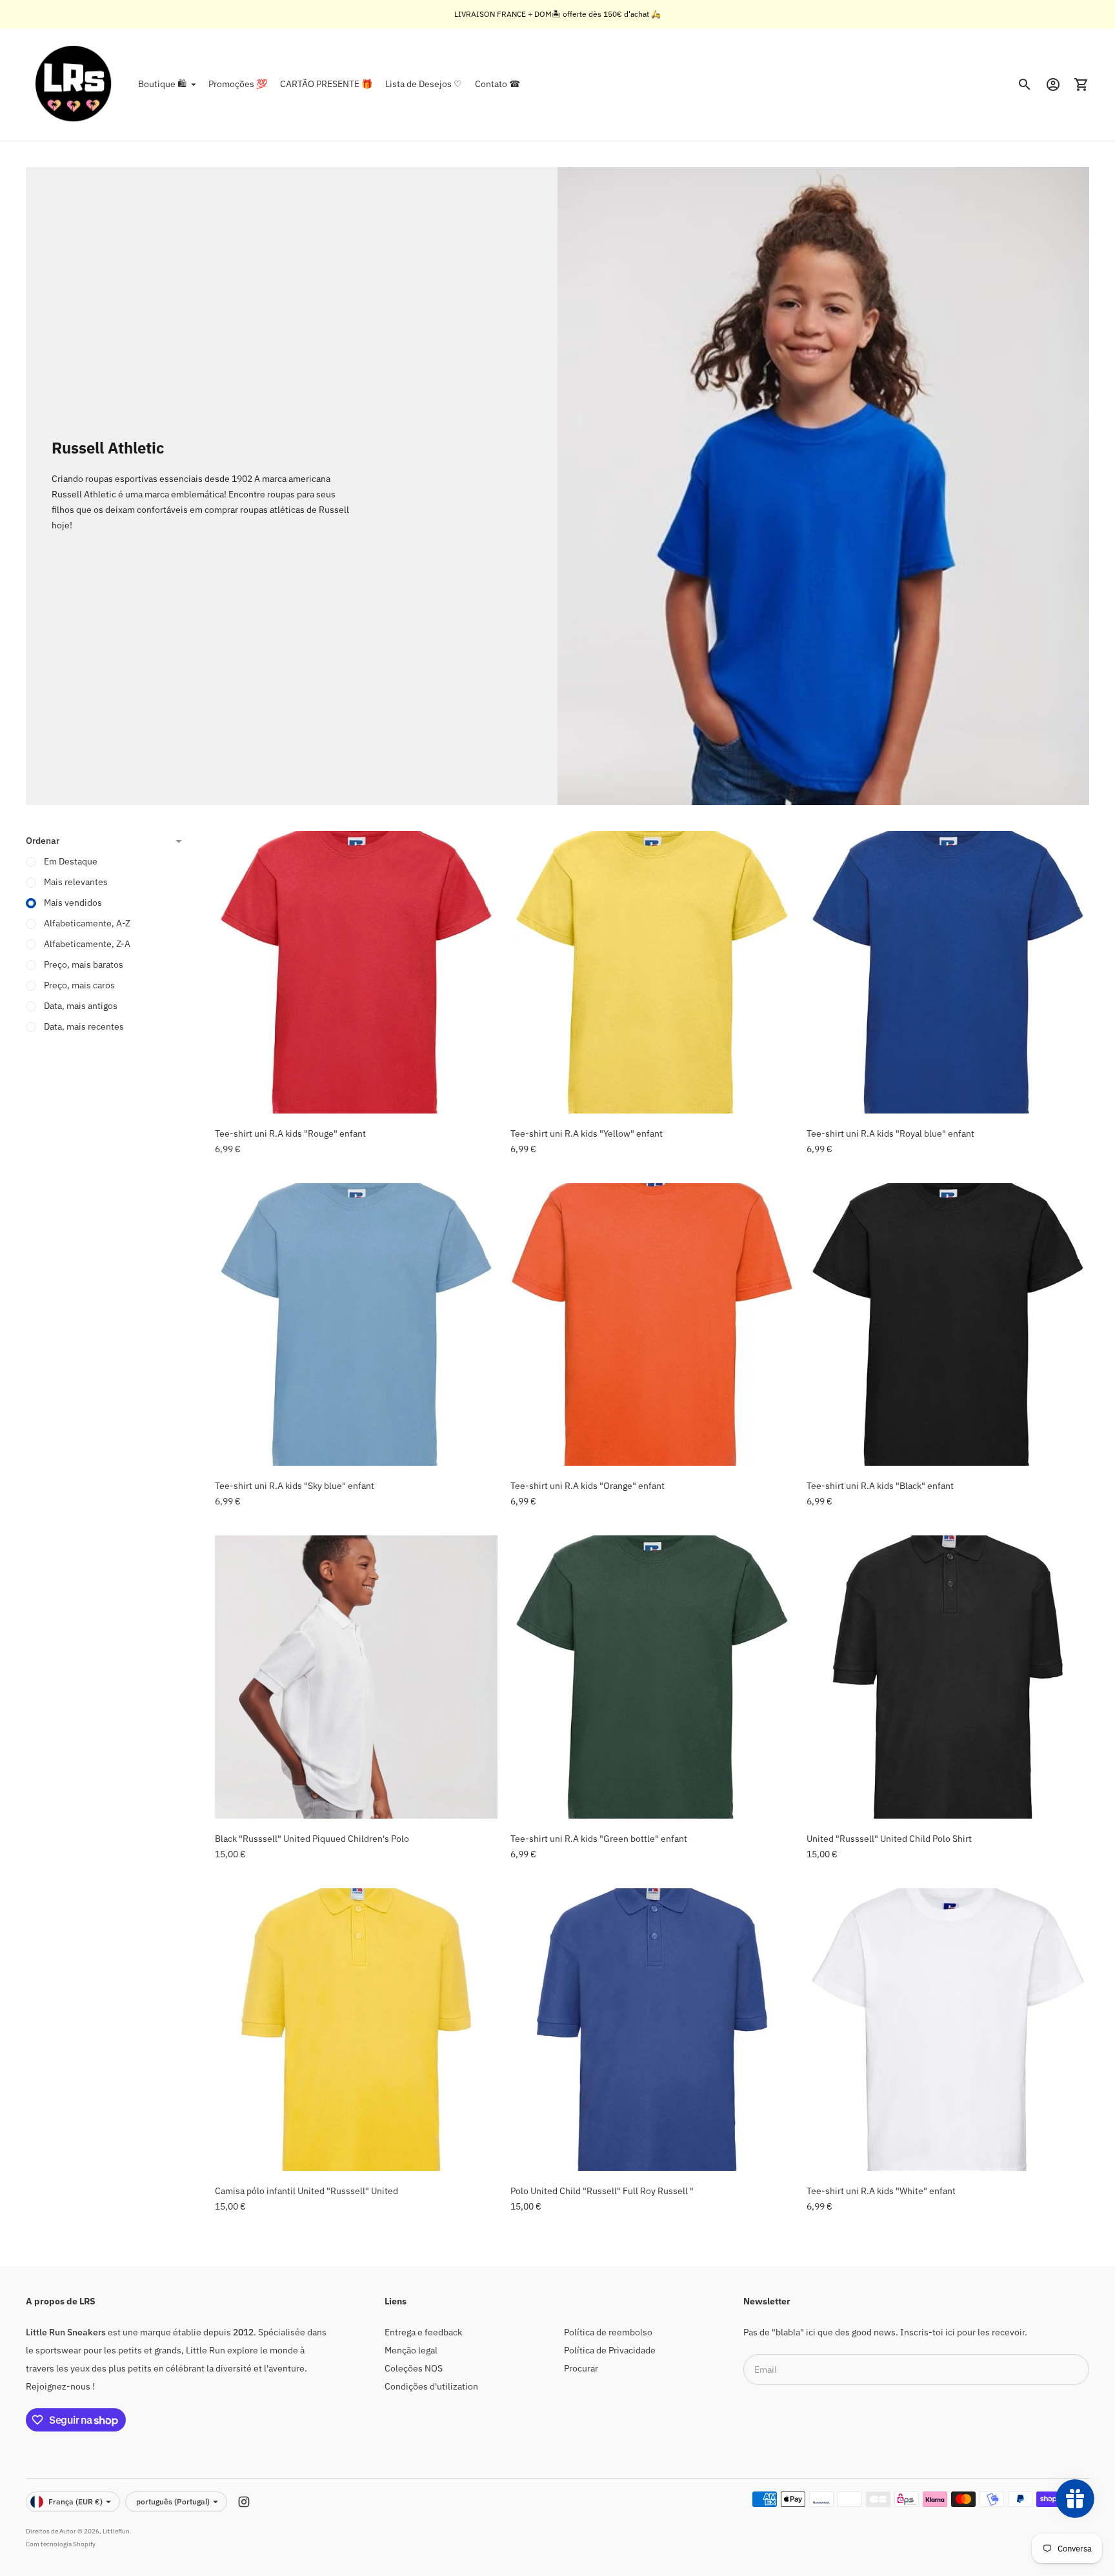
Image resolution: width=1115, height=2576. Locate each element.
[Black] (356, 1677)
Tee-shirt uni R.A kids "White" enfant (881, 2191)
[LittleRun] (74, 85)
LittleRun (116, 2531)
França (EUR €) (75, 2501)
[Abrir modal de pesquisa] (1025, 85)
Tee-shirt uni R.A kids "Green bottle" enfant (599, 1839)
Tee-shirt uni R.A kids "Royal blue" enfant (890, 1133)
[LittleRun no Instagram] (244, 2502)
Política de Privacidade (610, 2350)
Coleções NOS (414, 2368)
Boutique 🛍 (162, 84)
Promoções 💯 (238, 84)
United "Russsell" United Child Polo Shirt (889, 1839)
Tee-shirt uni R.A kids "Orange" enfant (588, 1486)
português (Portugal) (173, 2501)
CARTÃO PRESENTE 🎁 (326, 84)
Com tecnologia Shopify (61, 2544)
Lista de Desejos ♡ (424, 84)
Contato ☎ (497, 84)
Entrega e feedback (423, 2332)
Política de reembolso (608, 2332)
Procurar (581, 2368)
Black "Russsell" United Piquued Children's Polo (312, 1839)
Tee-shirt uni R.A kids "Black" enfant (880, 1486)
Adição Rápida (357, 1095)
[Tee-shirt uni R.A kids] (356, 972)
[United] (948, 1677)
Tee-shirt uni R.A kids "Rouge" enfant (290, 1133)
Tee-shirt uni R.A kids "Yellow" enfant (587, 1133)
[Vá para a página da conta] (1053, 85)
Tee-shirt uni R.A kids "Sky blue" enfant (295, 1486)
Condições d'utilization (431, 2386)
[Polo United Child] (652, 2030)
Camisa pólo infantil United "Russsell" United (306, 2191)
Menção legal (411, 2350)
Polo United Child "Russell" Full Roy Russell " (602, 2191)
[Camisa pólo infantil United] (356, 2030)
